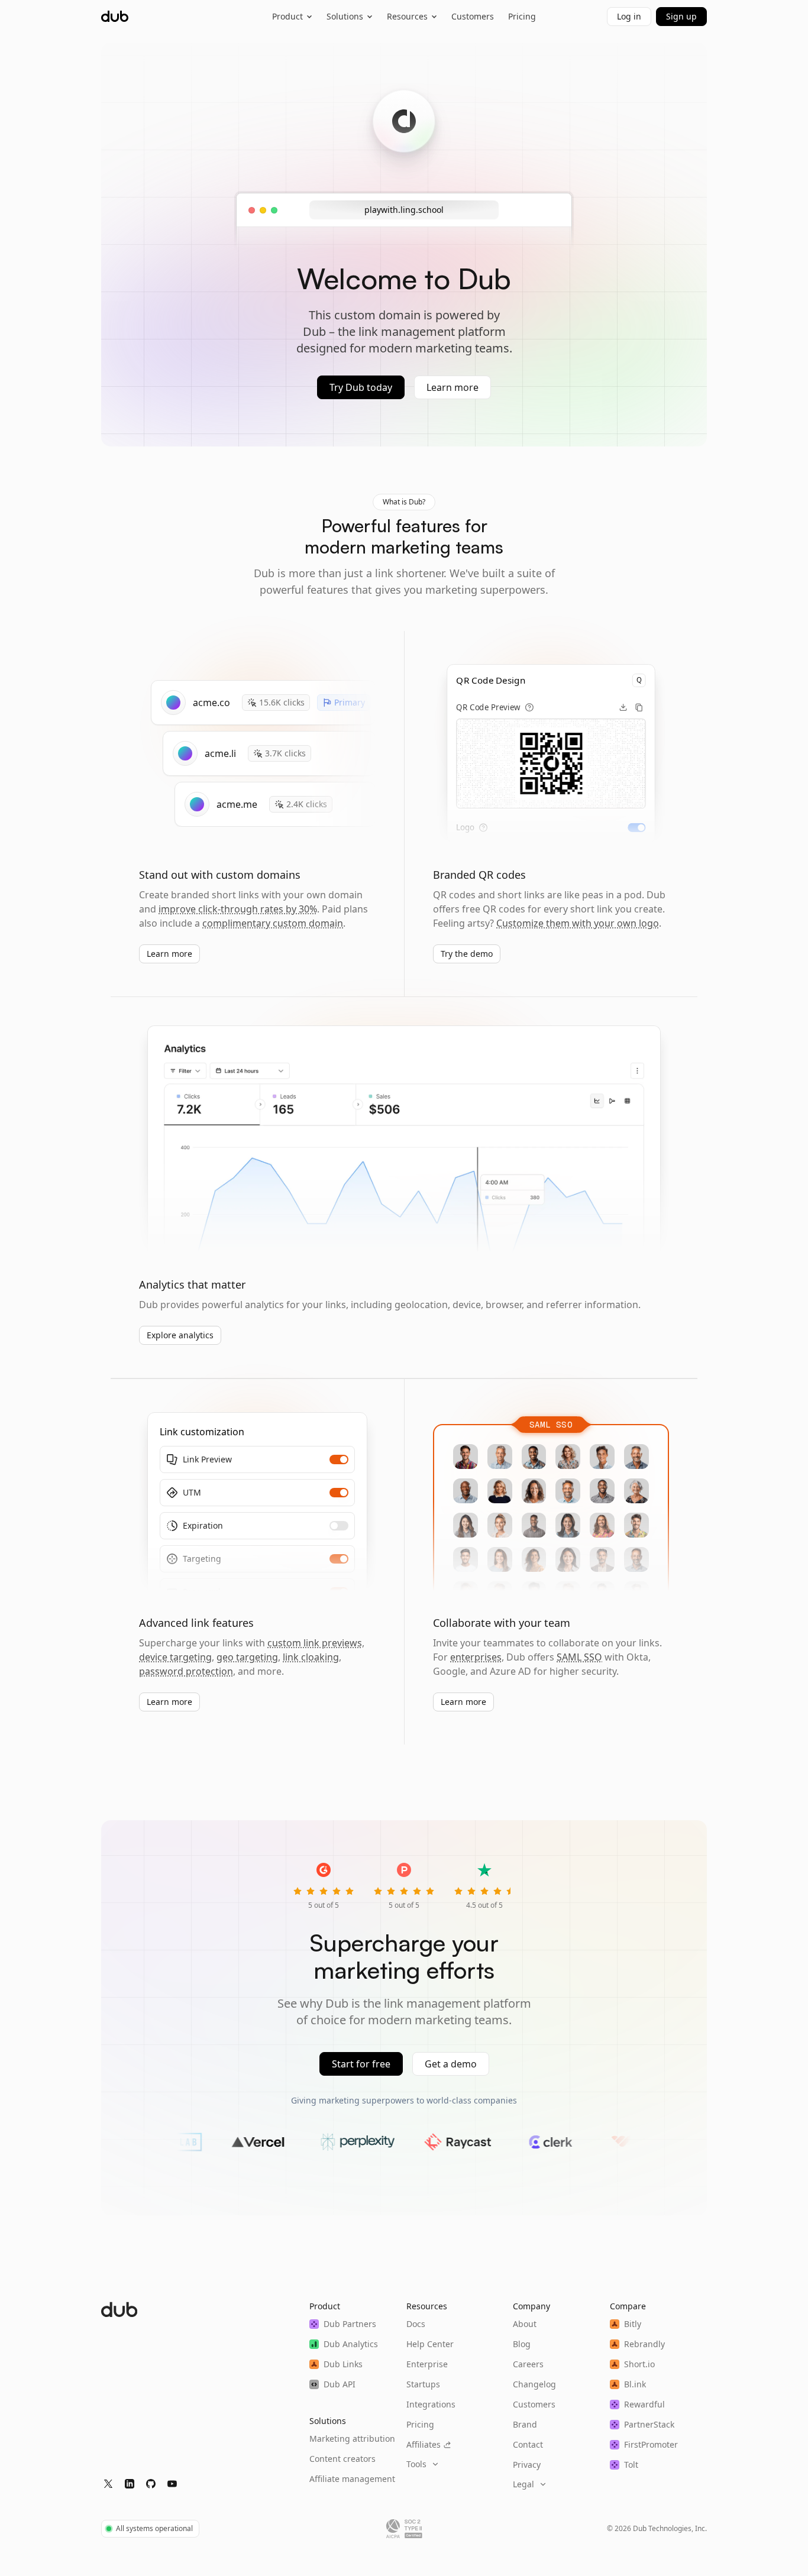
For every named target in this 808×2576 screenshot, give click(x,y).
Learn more (453, 387)
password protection (186, 1671)
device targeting (175, 1657)
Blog (522, 2344)
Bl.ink (635, 2384)
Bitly (633, 2324)
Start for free (361, 2064)
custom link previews (315, 1643)
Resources (407, 16)
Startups (423, 2384)
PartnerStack (649, 2424)
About (525, 2324)
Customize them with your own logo (578, 923)
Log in (629, 16)
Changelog (534, 2384)
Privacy (527, 2465)
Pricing (522, 16)
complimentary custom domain (273, 923)
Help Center (430, 2344)
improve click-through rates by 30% (238, 909)
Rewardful (644, 2404)
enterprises (476, 1657)
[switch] (636, 828)
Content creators (342, 2459)
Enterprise (427, 2364)
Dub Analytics (351, 2344)
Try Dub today (361, 387)
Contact (528, 2444)
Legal (523, 2484)
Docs (416, 2324)
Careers (528, 2364)
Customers (473, 16)
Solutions (345, 16)
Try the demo (467, 954)
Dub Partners (350, 2324)
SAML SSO (579, 1657)
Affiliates (424, 2444)
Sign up (681, 16)
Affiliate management (352, 2479)
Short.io (639, 2364)
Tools (416, 2464)
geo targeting (247, 1657)
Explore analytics (180, 1335)
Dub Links (343, 2364)
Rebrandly (644, 2344)
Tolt (631, 2465)
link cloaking (311, 1657)
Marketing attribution (352, 2439)
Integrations (431, 2404)
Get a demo (451, 2064)
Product (287, 16)
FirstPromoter (651, 2444)
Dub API (340, 2384)
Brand (525, 2424)
